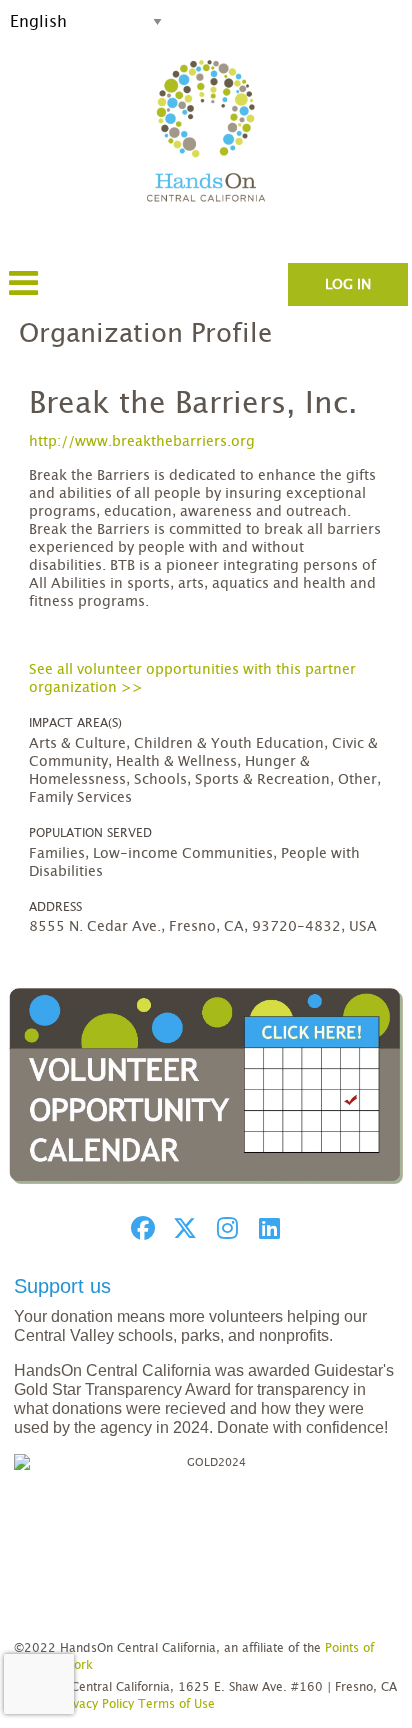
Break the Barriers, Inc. (193, 404)
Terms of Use (176, 1704)
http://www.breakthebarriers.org (142, 442)
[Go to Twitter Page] (182, 1228)
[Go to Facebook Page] (140, 1228)
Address (55, 907)
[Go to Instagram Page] (224, 1228)
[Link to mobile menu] (24, 292)
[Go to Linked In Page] (266, 1228)
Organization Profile (145, 334)
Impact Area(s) (75, 723)
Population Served (90, 833)
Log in (348, 285)
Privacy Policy (96, 1704)
